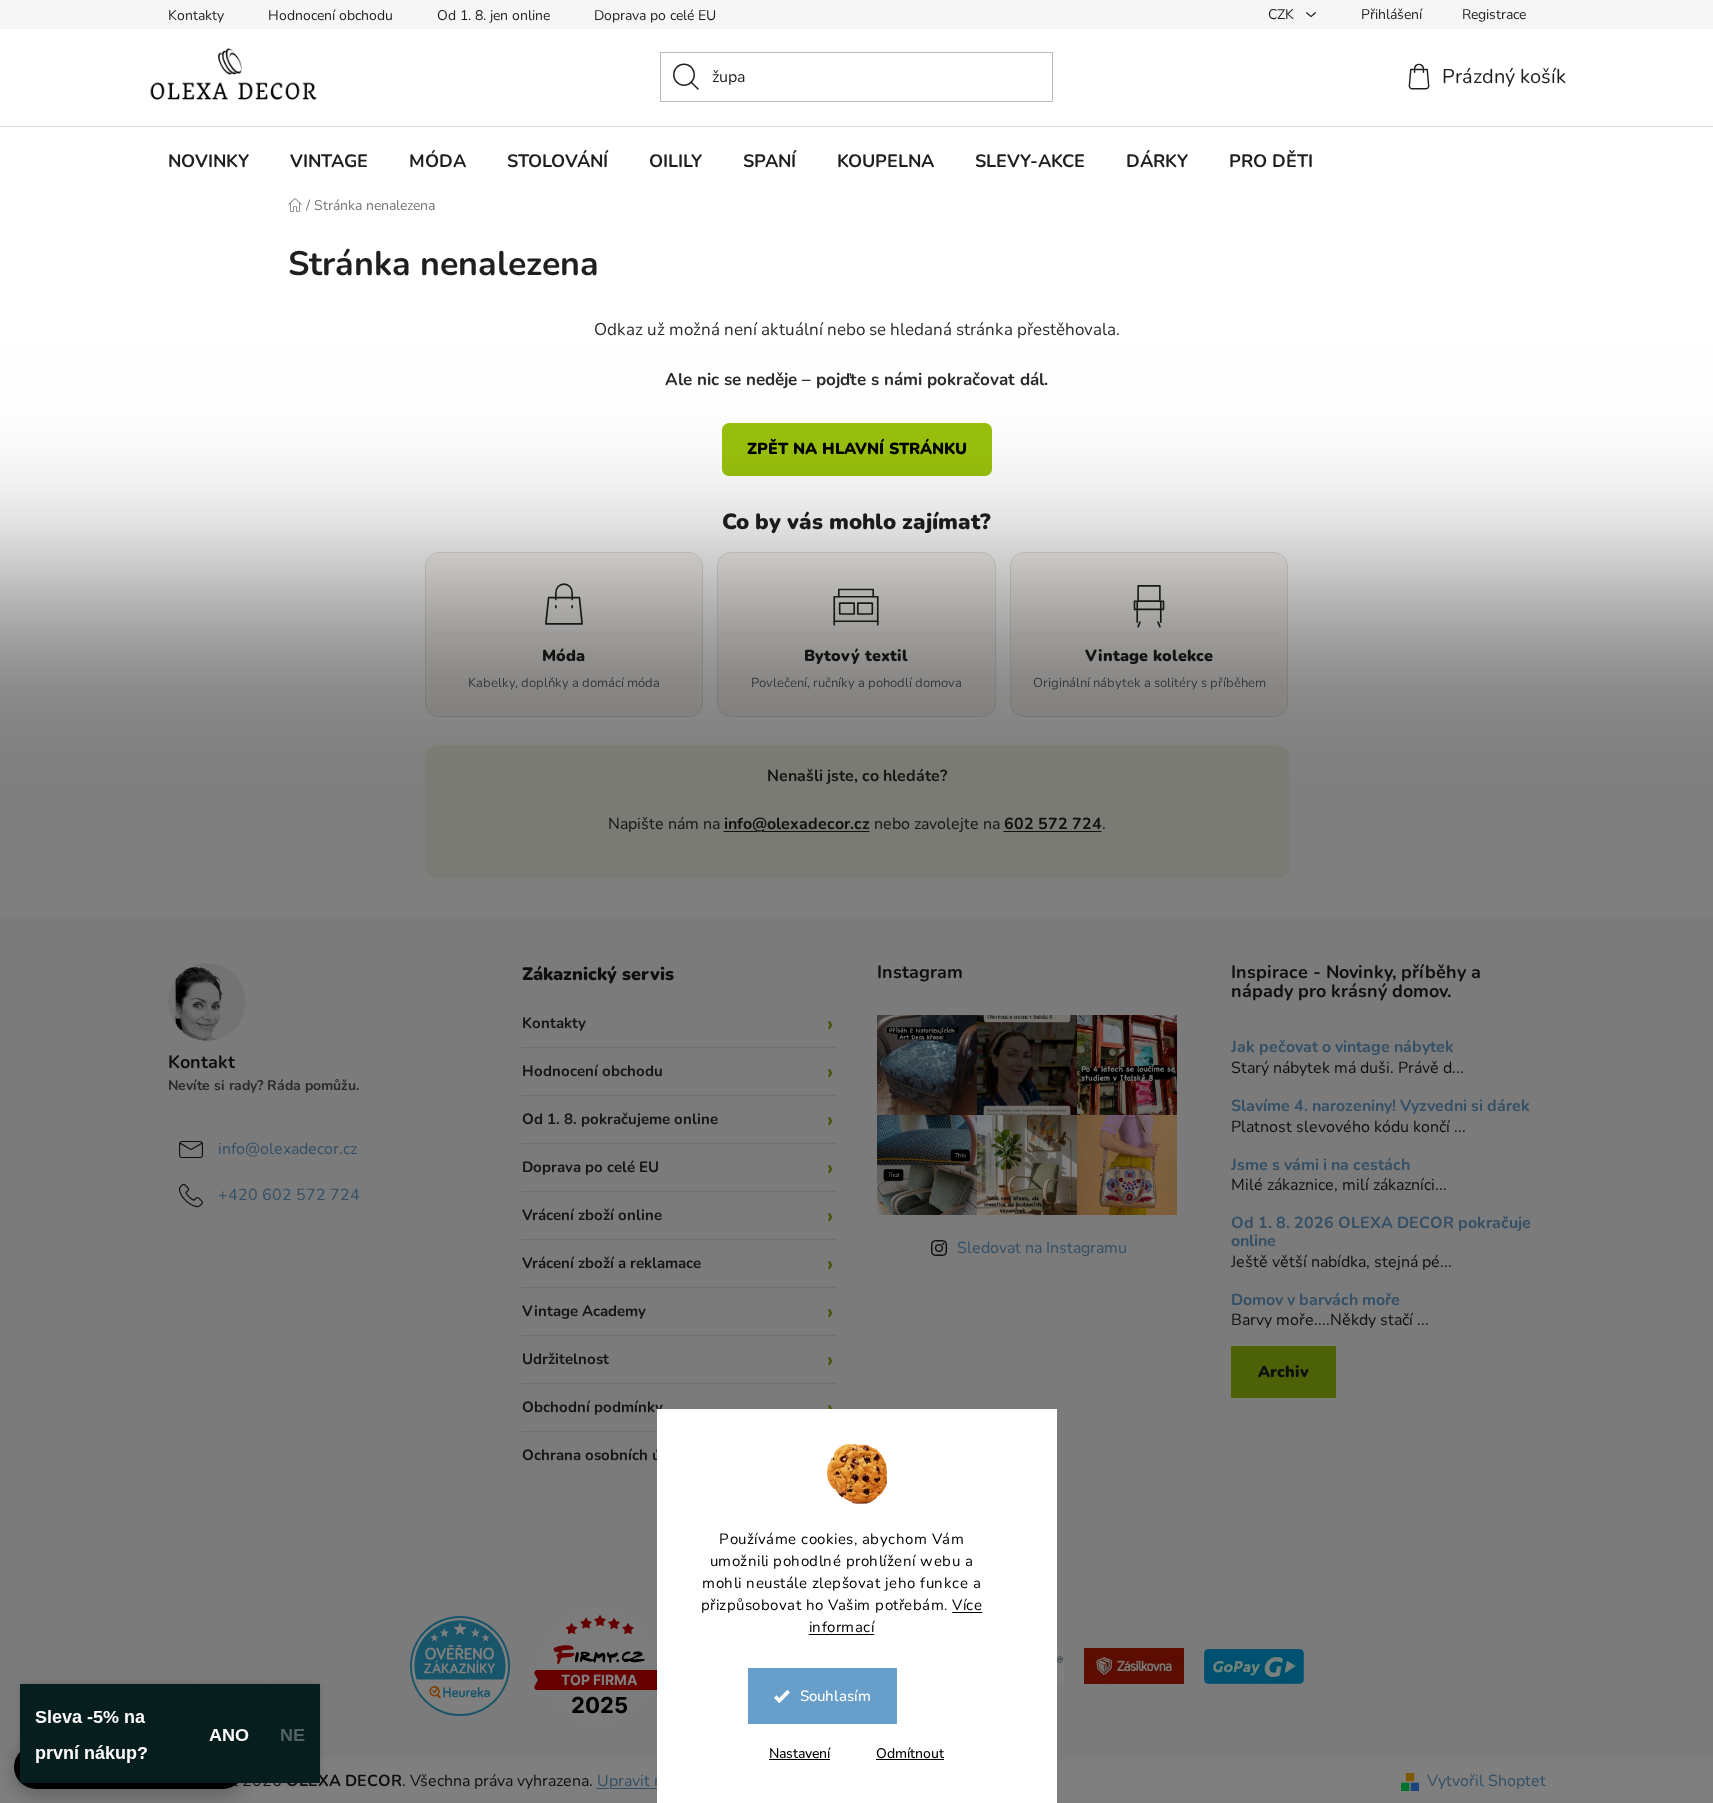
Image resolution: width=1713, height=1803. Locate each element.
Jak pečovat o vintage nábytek (1342, 1048)
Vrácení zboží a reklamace (611, 1263)
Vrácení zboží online (592, 1215)
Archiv (1283, 1372)
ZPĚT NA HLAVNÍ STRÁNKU (857, 449)
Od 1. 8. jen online (493, 15)
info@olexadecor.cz (797, 824)
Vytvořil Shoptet (1486, 1781)
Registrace (1494, 14)
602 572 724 (1053, 824)
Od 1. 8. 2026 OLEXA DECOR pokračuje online (1381, 1232)
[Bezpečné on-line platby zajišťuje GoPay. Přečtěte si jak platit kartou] (1254, 1665)
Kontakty (196, 15)
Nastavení (799, 1753)
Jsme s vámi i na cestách (1320, 1166)
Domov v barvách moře (1315, 1301)
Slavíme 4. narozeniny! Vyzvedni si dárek (1380, 1107)
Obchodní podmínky (592, 1407)
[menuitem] (208, 161)
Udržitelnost (565, 1359)
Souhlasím (835, 1696)
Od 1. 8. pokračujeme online (620, 1119)
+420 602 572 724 (289, 1195)
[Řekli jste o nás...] (460, 1665)
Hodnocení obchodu (330, 15)
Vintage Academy (584, 1311)
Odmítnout (910, 1753)
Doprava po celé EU (655, 15)
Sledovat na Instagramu (1042, 1248)
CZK (1283, 14)
